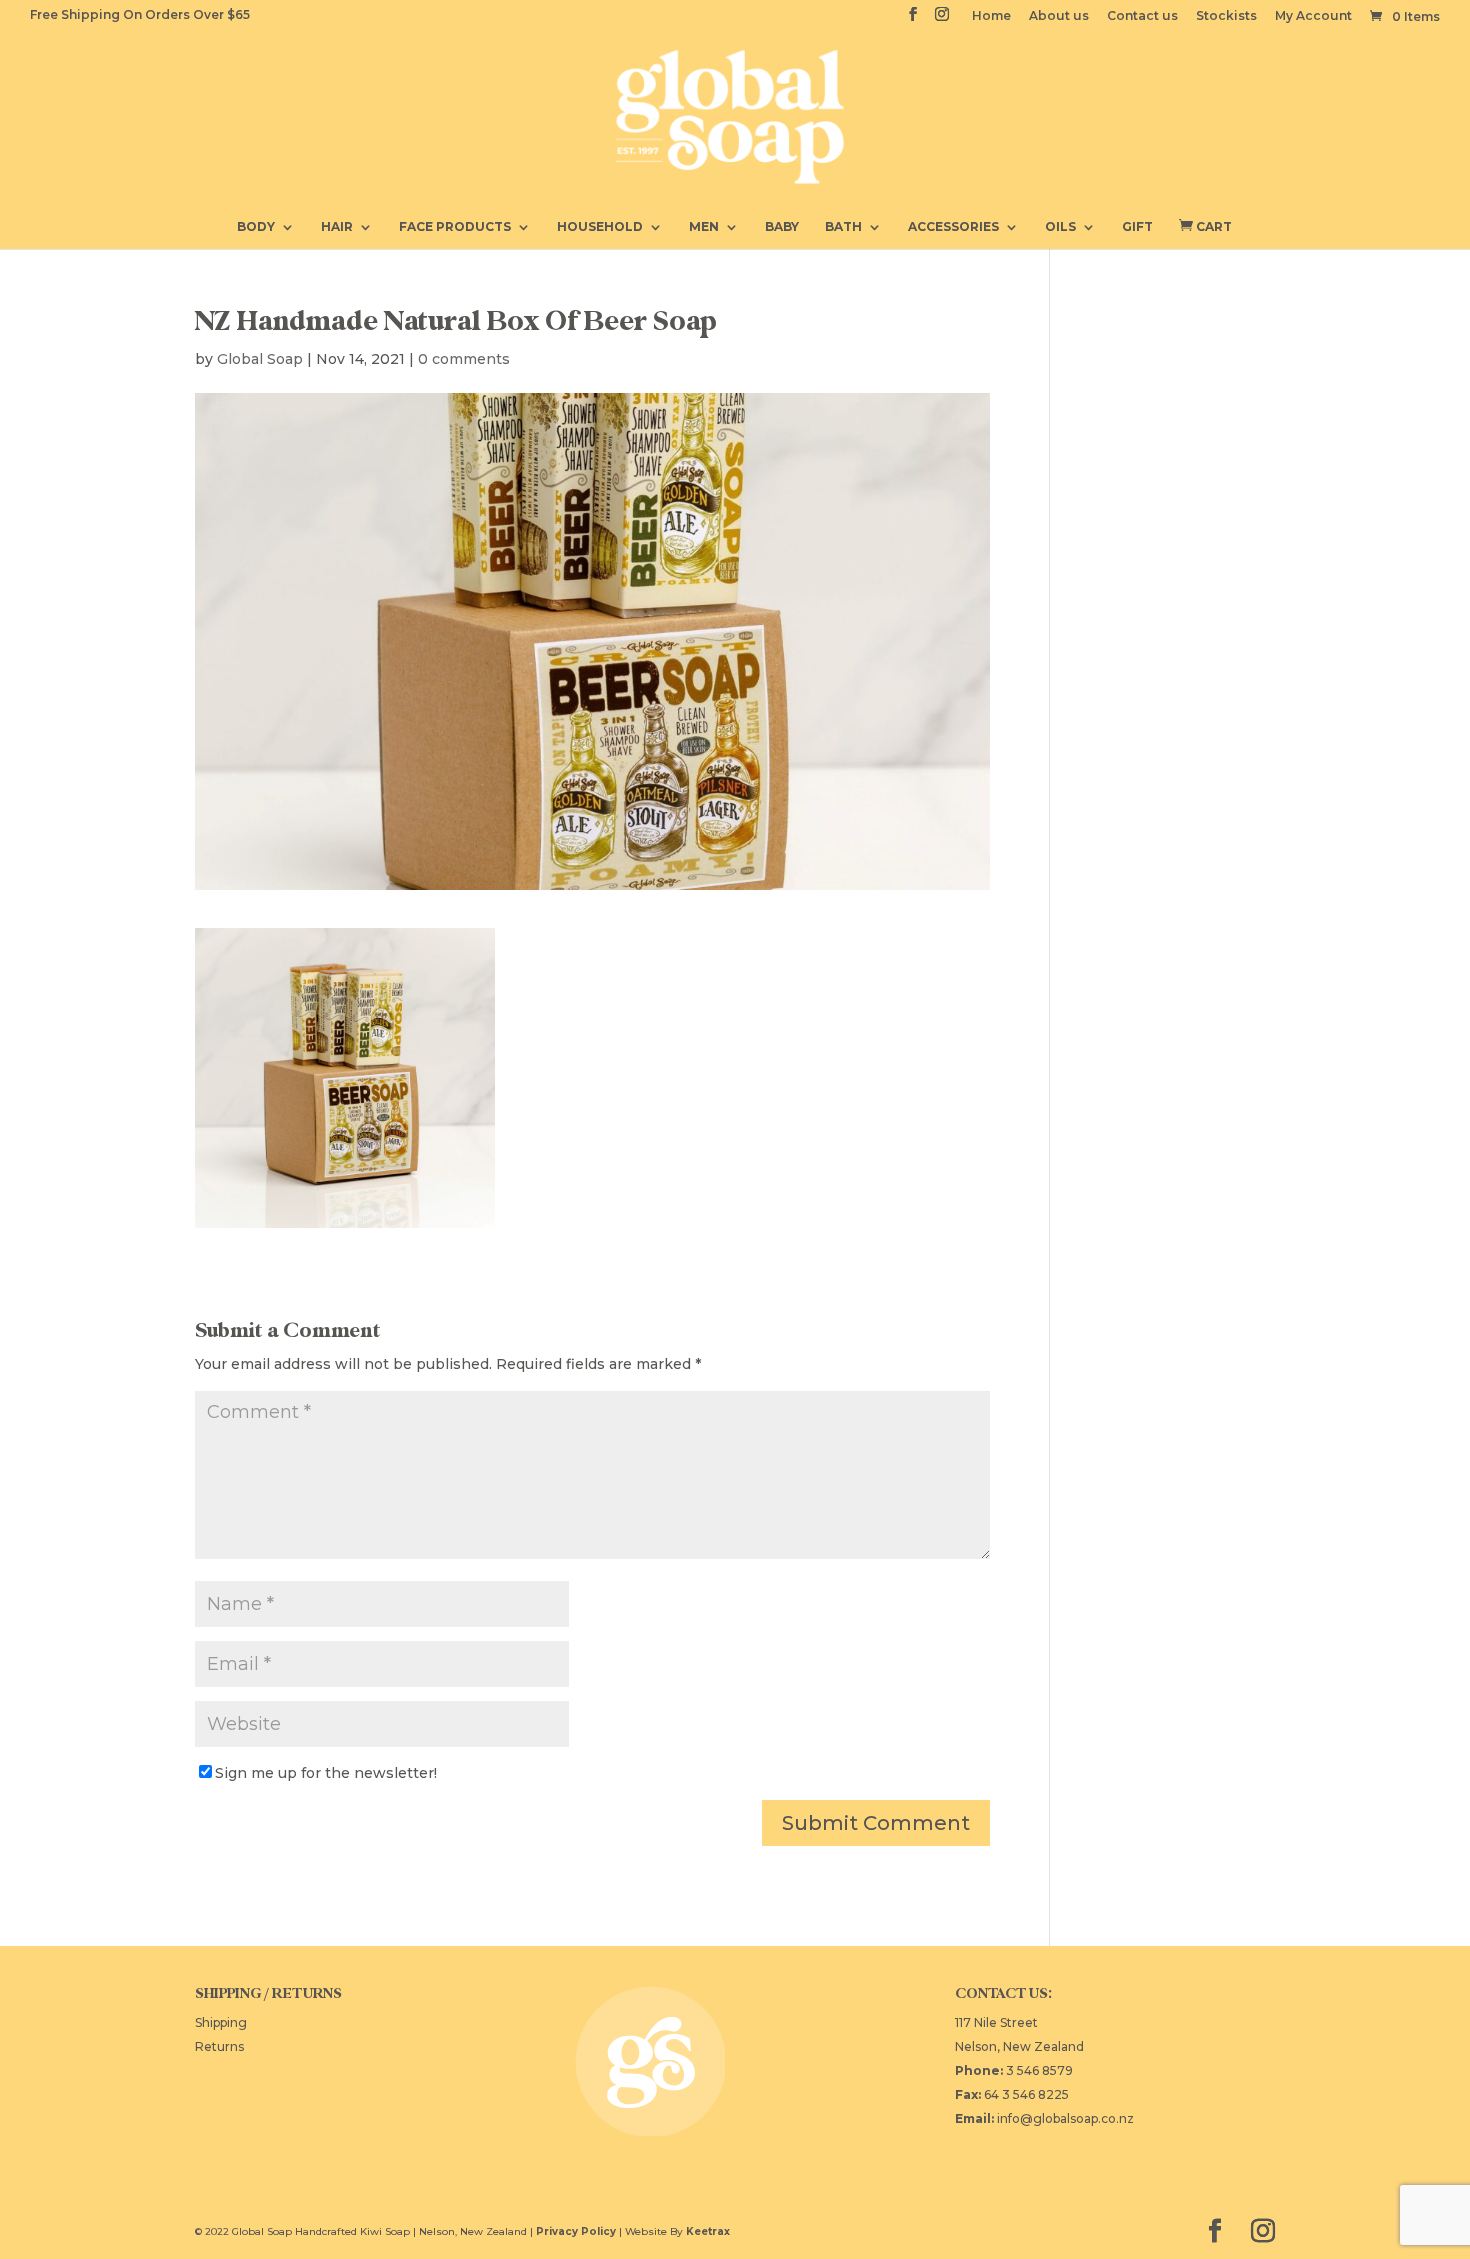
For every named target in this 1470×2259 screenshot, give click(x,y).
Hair (337, 227)
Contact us (1142, 16)
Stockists (1226, 16)
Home (991, 16)
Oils (1060, 227)
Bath (843, 227)
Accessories (953, 227)
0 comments (464, 359)
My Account (1313, 16)
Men (704, 227)
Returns (219, 2046)
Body (256, 227)
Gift (1137, 227)
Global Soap (260, 359)
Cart (1205, 226)
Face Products (455, 227)
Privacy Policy (576, 2231)
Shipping (221, 2022)
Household (600, 227)
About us (1059, 16)
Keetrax (708, 2231)
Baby (782, 227)
